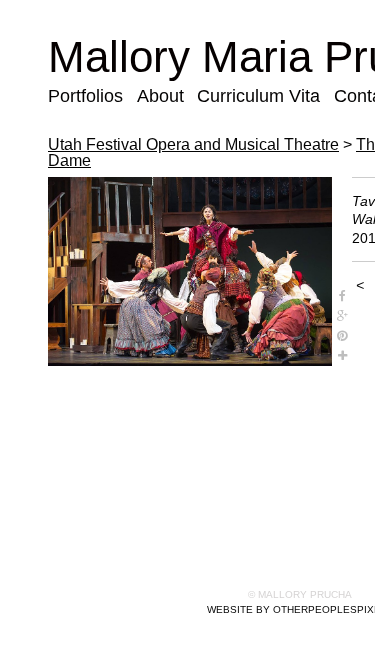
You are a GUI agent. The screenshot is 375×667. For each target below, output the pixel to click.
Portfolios (85, 96)
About (160, 96)
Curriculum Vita (258, 96)
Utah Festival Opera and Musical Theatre (193, 144)
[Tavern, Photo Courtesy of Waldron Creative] (190, 271)
